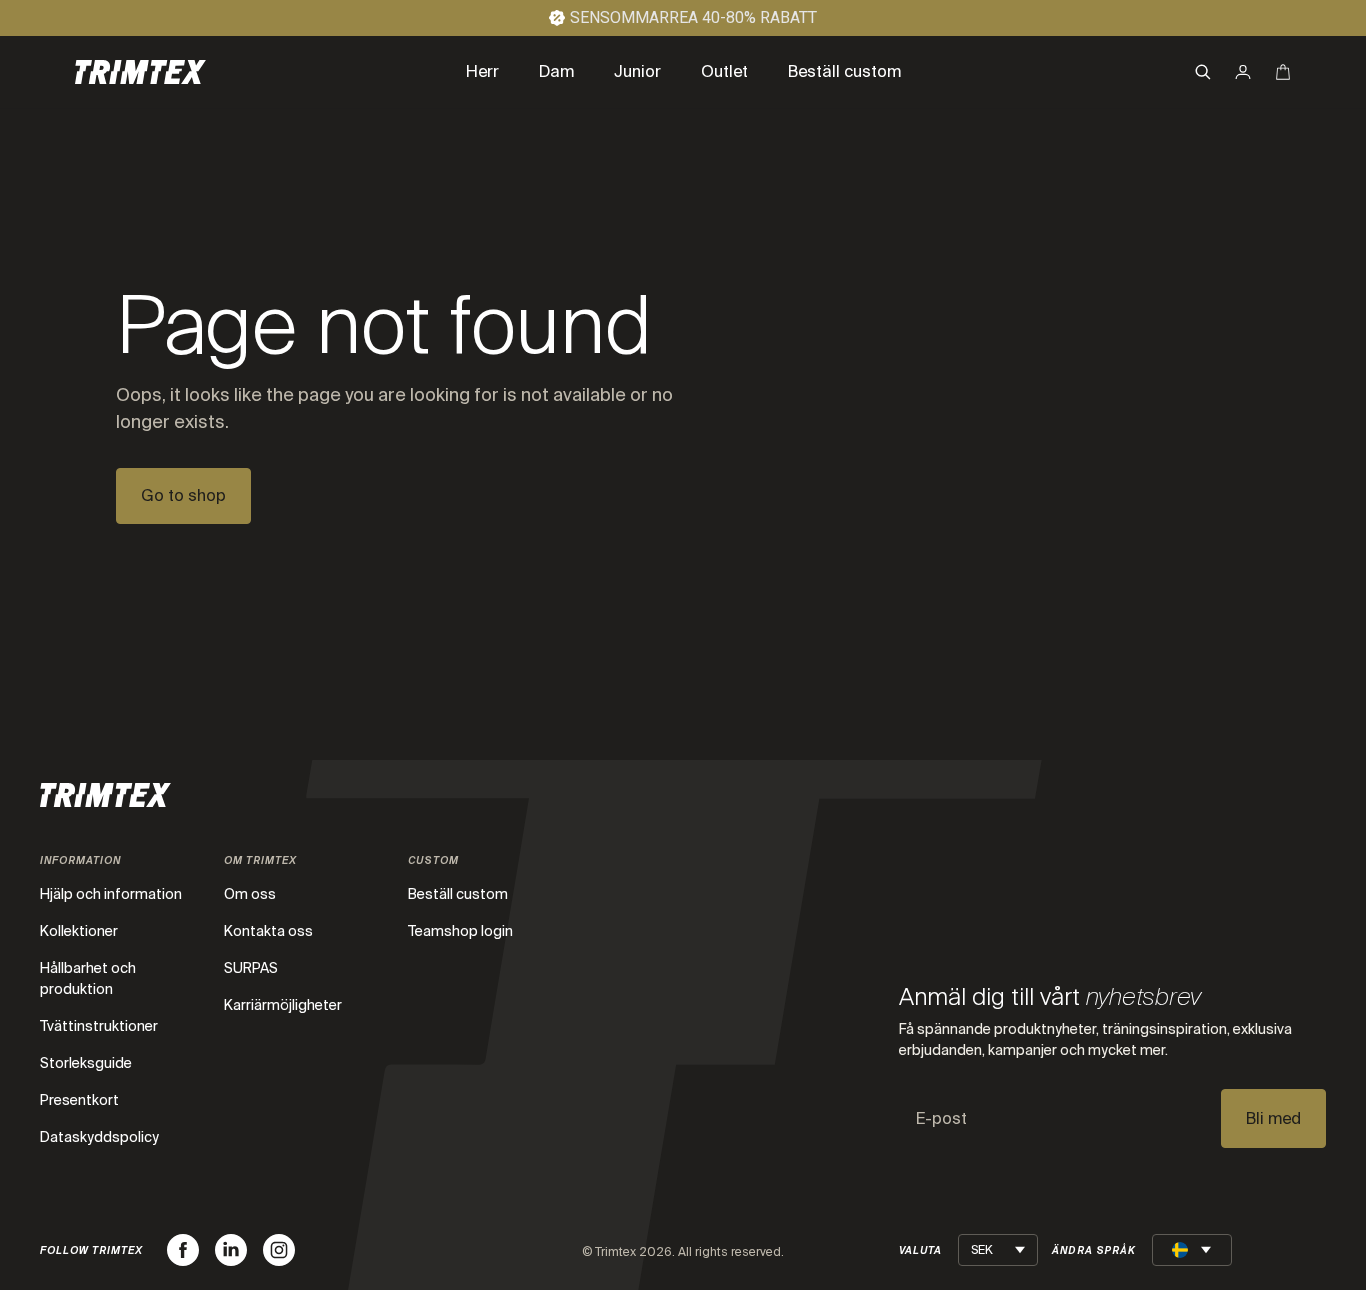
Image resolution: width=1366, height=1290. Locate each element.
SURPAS (251, 968)
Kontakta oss (268, 931)
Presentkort (79, 1100)
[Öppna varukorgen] (1283, 72)
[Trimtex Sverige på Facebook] (183, 1250)
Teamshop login (460, 931)
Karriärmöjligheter (283, 1005)
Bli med (1273, 1118)
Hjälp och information (111, 894)
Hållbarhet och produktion (88, 978)
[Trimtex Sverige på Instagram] (279, 1250)
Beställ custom (458, 894)
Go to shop (183, 495)
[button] (1203, 72)
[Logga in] (1243, 72)
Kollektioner (79, 931)
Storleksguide (86, 1063)
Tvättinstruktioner (99, 1026)
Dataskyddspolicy (99, 1137)
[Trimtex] (140, 72)
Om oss (250, 894)
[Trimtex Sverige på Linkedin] (231, 1250)
